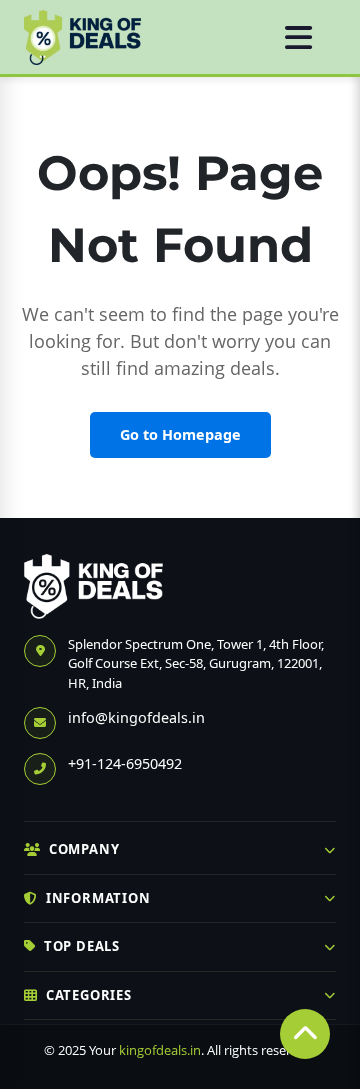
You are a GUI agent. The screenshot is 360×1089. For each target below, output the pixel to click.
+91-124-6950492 (125, 763)
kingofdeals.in (160, 1050)
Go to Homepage (180, 434)
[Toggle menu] (298, 37)
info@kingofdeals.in (136, 717)
